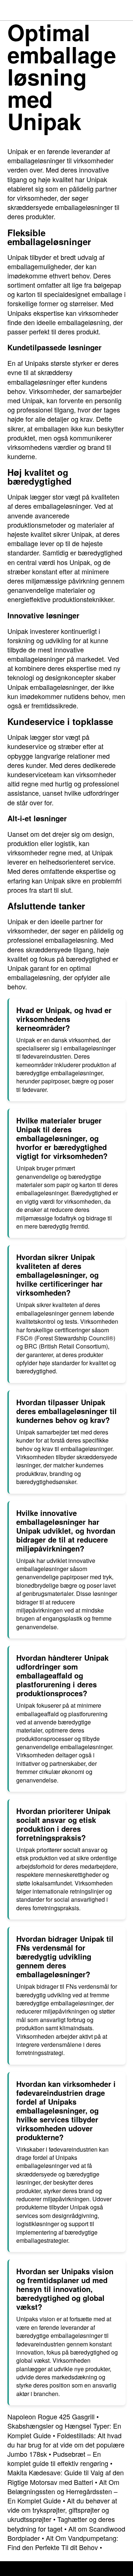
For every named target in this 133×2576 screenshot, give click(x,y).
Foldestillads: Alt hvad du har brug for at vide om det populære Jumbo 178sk (66, 2445)
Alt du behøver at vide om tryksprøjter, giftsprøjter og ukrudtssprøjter (62, 2510)
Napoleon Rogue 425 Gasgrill (51, 2416)
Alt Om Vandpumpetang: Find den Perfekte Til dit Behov (63, 2542)
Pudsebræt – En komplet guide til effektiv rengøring (58, 2458)
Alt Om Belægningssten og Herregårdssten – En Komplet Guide (63, 2491)
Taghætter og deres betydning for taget (61, 2524)
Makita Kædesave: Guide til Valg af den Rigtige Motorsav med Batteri (66, 2477)
